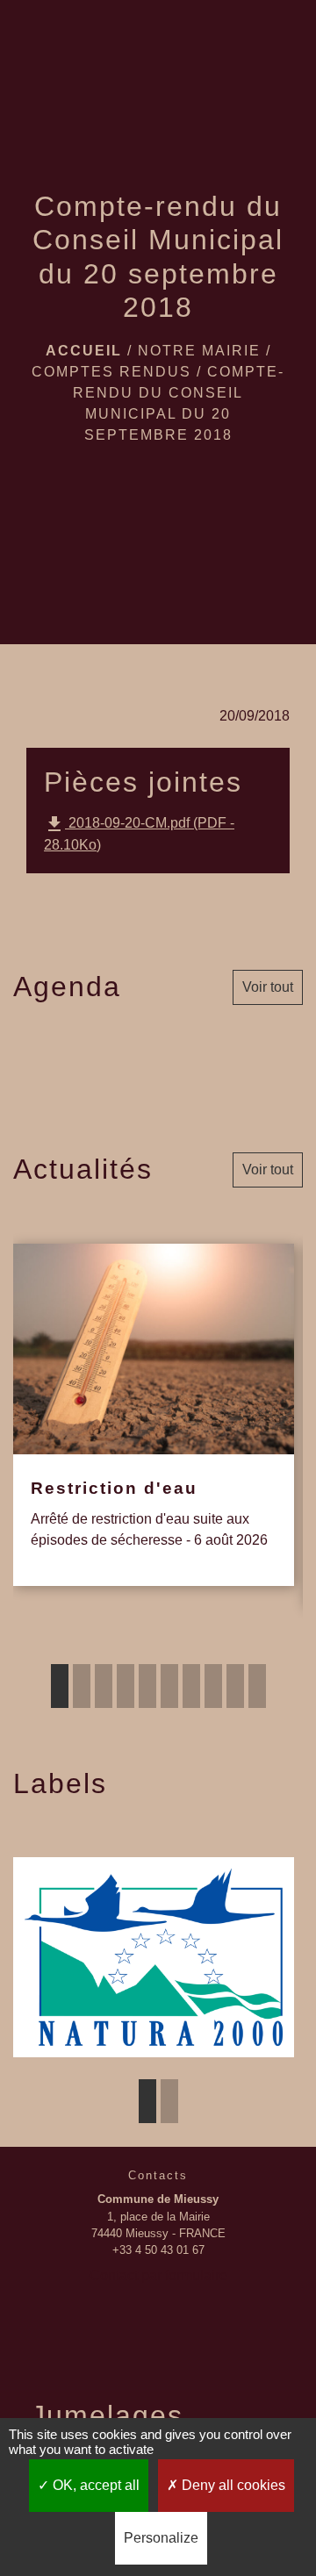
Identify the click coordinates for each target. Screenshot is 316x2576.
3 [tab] (104, 1686)
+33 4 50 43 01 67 (158, 2250)
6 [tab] (169, 1686)
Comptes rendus (111, 372)
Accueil (84, 351)
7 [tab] (191, 1686)
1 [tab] (60, 1686)
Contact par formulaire (158, 2275)
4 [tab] (126, 1686)
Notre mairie (199, 351)
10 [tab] (257, 1686)
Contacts (158, 2175)
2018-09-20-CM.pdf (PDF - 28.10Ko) (139, 833)
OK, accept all (94, 2485)
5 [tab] (147, 1686)
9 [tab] (235, 1686)
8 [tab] (213, 1686)
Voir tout (268, 987)
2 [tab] (82, 1686)
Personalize (161, 2538)
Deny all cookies (232, 2485)
